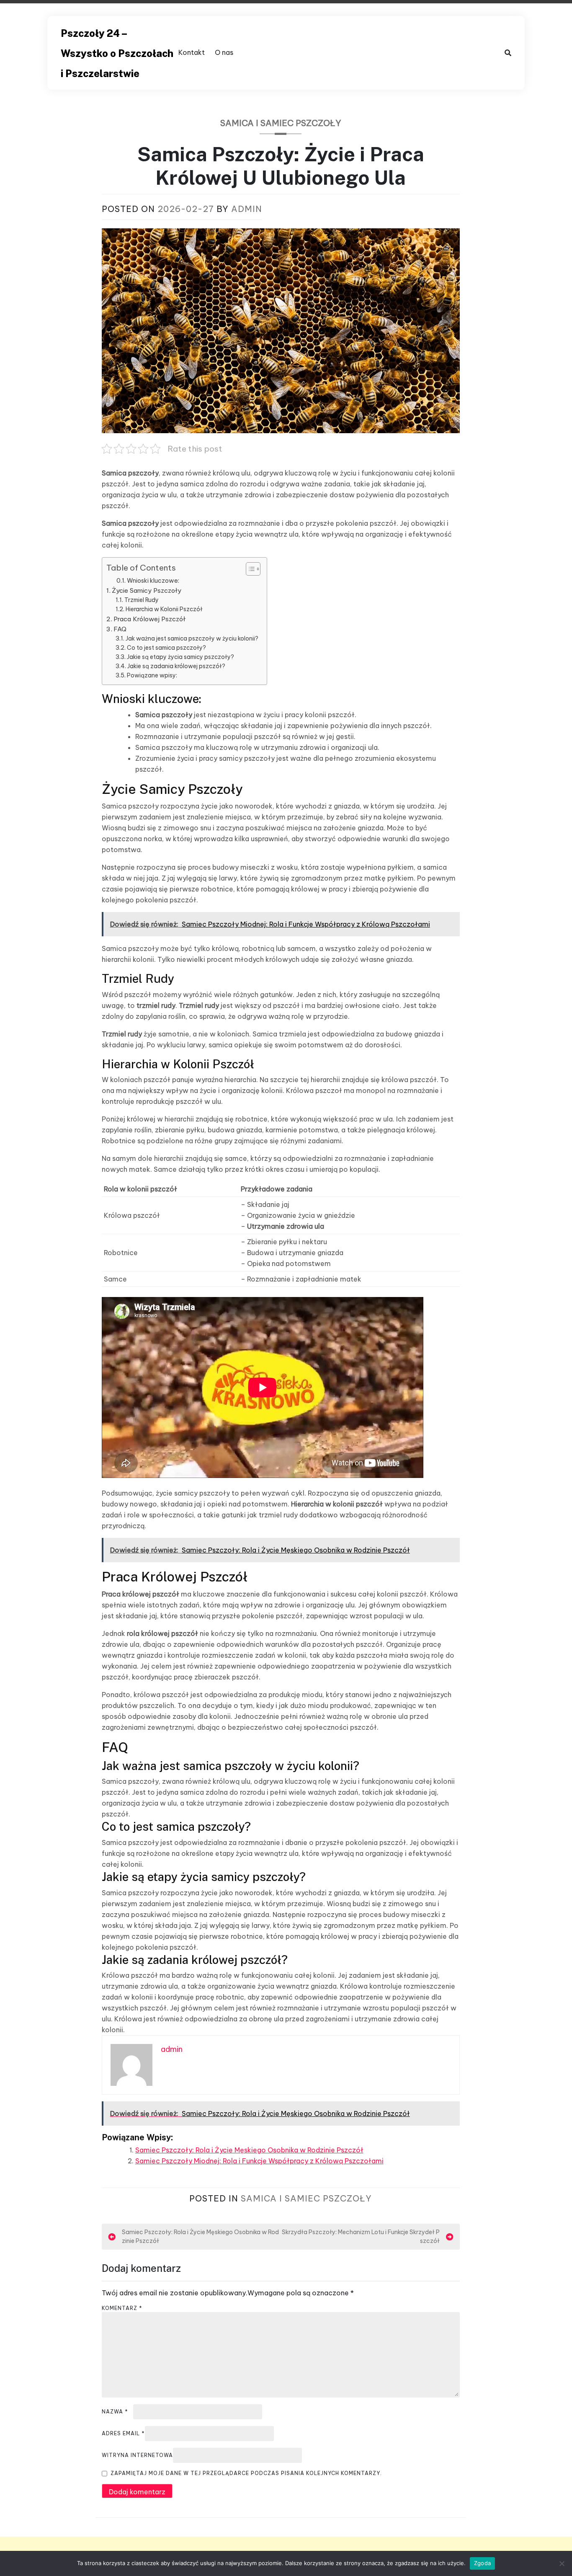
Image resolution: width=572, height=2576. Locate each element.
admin (247, 209)
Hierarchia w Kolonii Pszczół (164, 609)
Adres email (123, 2433)
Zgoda (482, 2563)
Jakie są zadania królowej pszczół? (176, 666)
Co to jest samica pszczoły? (166, 648)
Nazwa (115, 2412)
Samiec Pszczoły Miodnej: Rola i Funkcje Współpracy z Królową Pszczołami (259, 2161)
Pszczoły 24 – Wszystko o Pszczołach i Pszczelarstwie (117, 53)
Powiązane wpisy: (152, 675)
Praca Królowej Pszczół (149, 619)
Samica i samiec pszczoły (281, 123)
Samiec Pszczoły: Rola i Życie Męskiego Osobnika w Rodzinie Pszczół (249, 2150)
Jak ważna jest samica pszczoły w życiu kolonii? (192, 638)
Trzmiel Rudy (142, 600)
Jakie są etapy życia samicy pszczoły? (180, 657)
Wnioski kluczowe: (153, 581)
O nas (224, 52)
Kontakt (192, 52)
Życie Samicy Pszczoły (147, 590)
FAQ (120, 629)
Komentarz (122, 2308)
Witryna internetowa (137, 2455)
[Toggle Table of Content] (249, 569)
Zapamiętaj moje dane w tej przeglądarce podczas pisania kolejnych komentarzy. (246, 2473)
